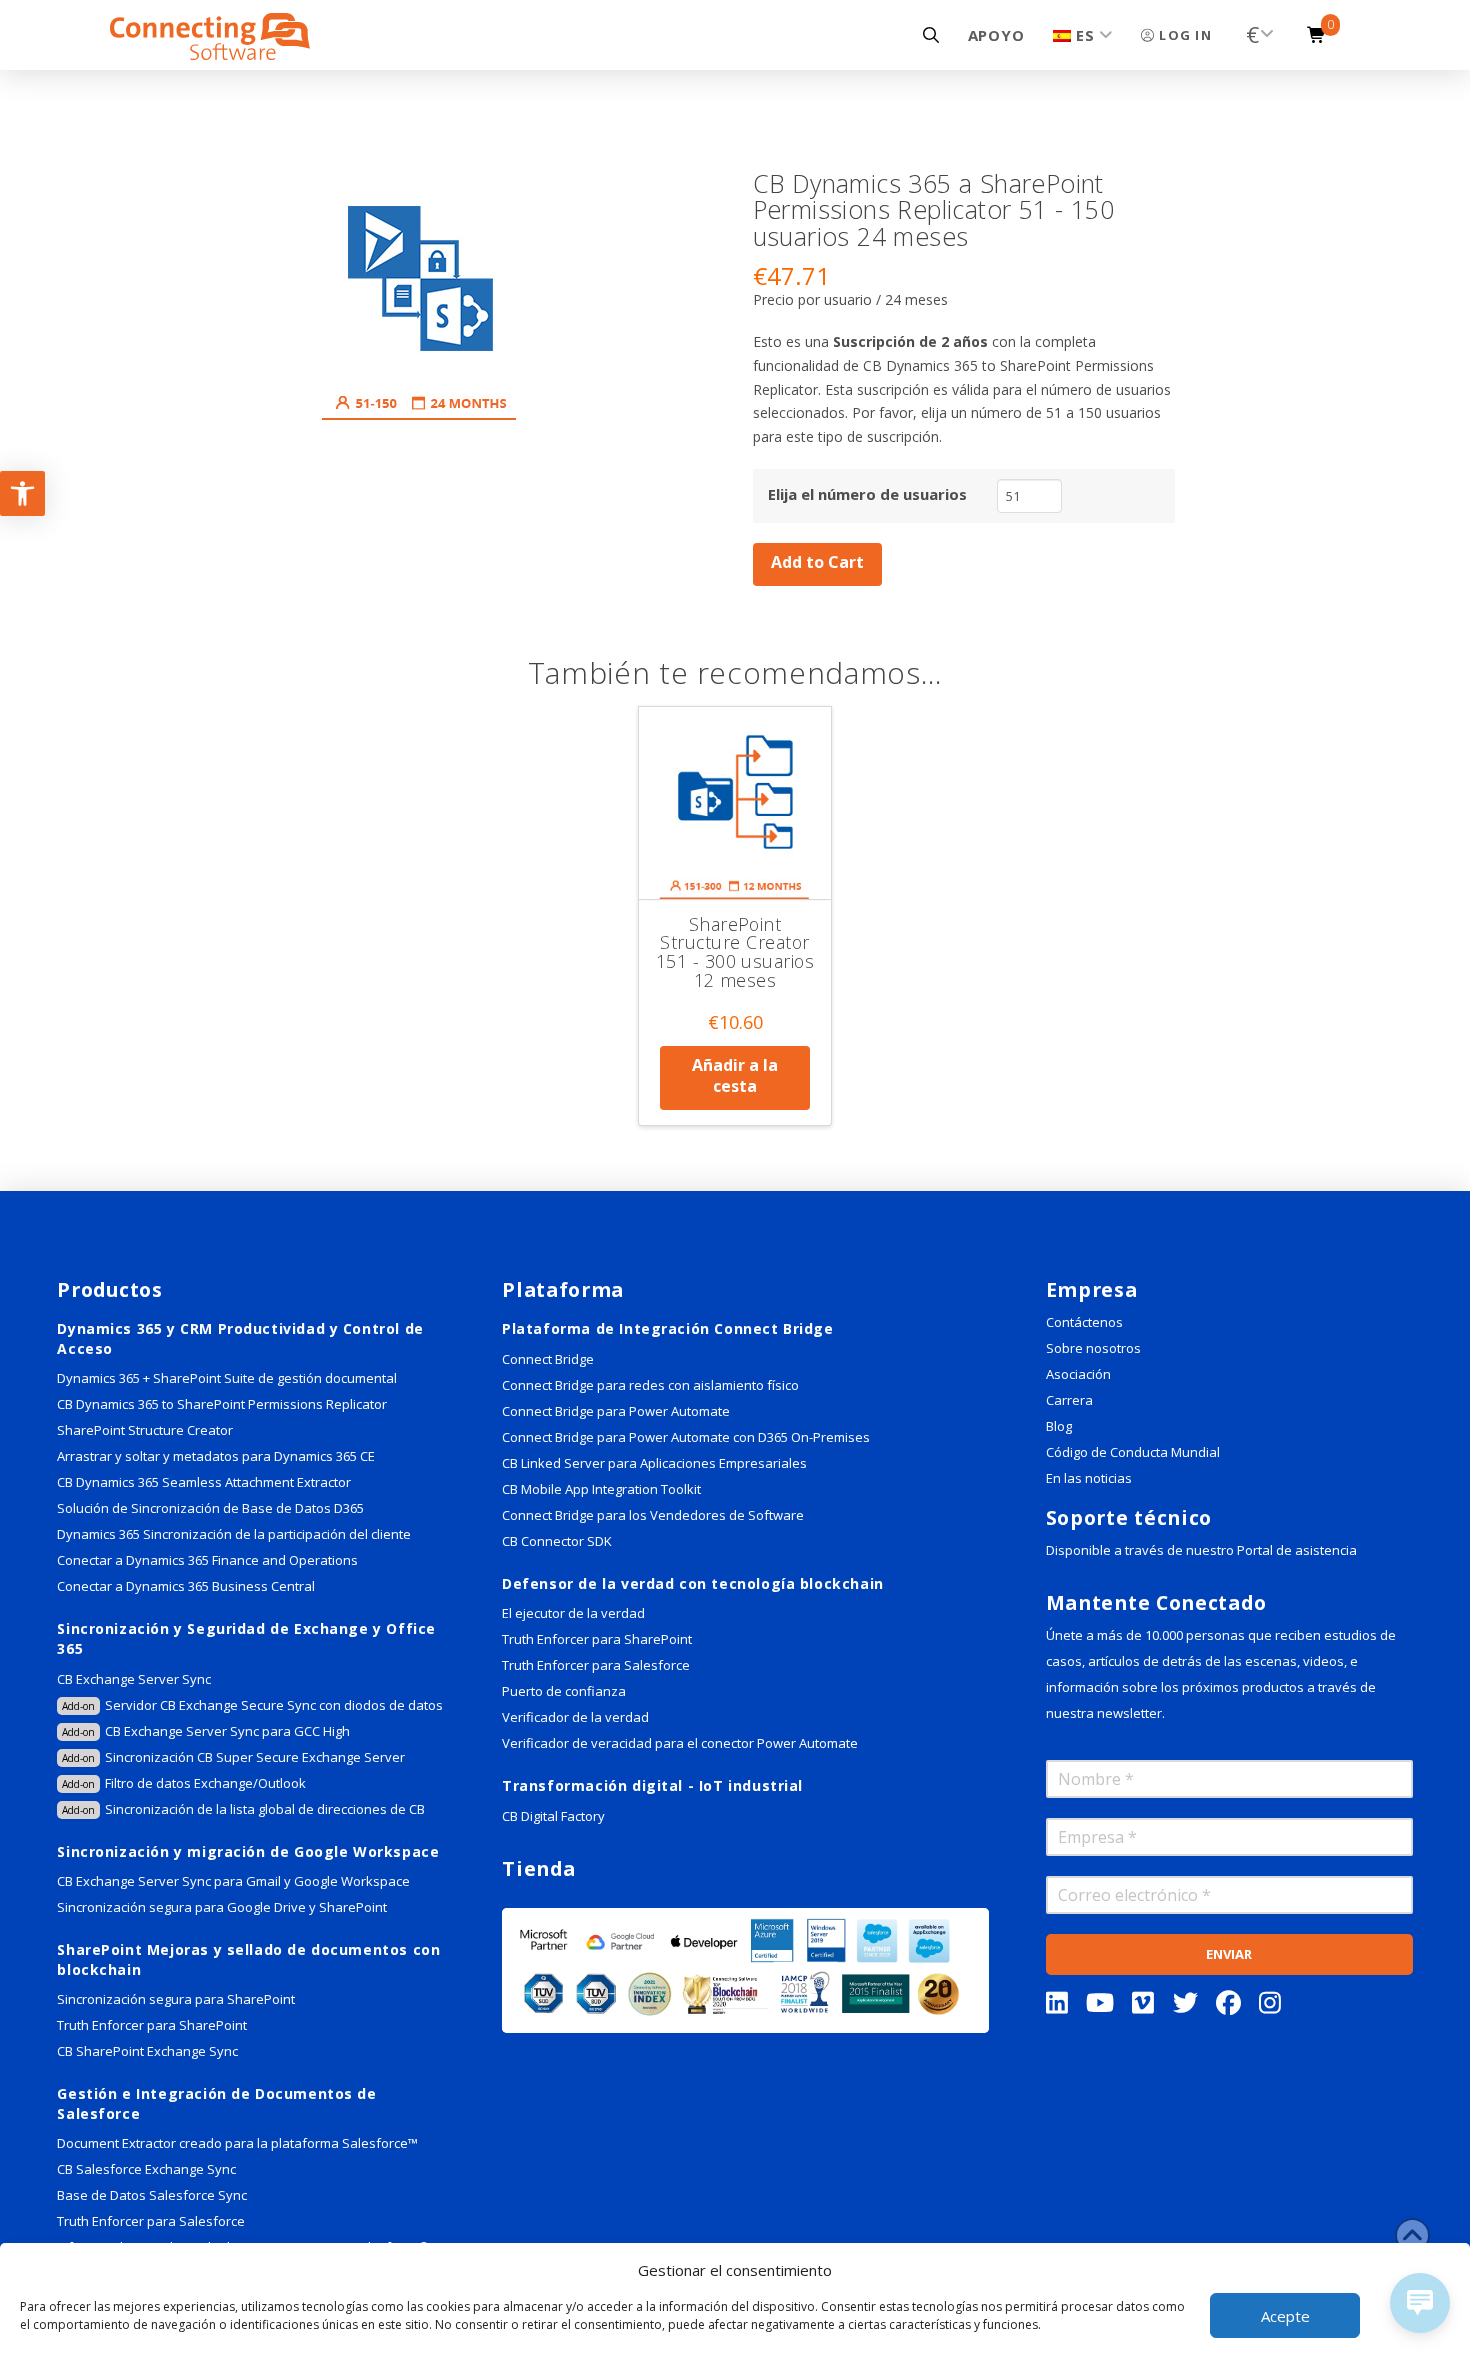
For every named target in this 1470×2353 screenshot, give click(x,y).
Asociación (1078, 1374)
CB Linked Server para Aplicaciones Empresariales (654, 1463)
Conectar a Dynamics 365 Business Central (187, 1586)
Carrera (1069, 1400)
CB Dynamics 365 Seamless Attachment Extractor (204, 1482)
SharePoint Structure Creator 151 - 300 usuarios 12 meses (735, 952)
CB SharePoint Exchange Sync (147, 2051)
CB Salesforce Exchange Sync (146, 2169)
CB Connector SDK (557, 1541)
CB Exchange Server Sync (134, 1679)
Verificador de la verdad (575, 1717)
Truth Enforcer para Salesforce (151, 2221)
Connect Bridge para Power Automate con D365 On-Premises (686, 1437)
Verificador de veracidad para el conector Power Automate (680, 1743)
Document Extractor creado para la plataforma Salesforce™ (237, 2143)
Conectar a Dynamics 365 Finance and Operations (207, 1560)
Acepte (1285, 2316)
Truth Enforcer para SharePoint (152, 2025)
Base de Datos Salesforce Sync (152, 2195)
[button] (931, 35)
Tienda (538, 1868)
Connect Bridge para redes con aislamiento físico (650, 1385)
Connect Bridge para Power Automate (616, 1411)
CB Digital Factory (553, 1816)
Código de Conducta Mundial (1133, 1452)
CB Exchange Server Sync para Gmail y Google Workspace (233, 1881)
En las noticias (1089, 1478)
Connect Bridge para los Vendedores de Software (653, 1515)
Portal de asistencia (1297, 1550)
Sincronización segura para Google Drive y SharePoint (222, 1907)
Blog (1059, 1426)
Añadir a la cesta (735, 1075)
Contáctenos (1084, 1322)
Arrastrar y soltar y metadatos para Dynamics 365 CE (216, 1456)
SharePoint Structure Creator (145, 1430)
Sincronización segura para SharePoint (176, 1999)
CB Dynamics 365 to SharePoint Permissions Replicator (222, 1404)
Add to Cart (817, 562)
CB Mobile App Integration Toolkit (601, 1489)
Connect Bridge (548, 1359)
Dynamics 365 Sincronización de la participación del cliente (234, 1534)
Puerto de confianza (564, 1691)
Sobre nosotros (1093, 1348)
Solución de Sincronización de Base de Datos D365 (210, 1508)
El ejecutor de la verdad (573, 1613)
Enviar (1229, 1954)
